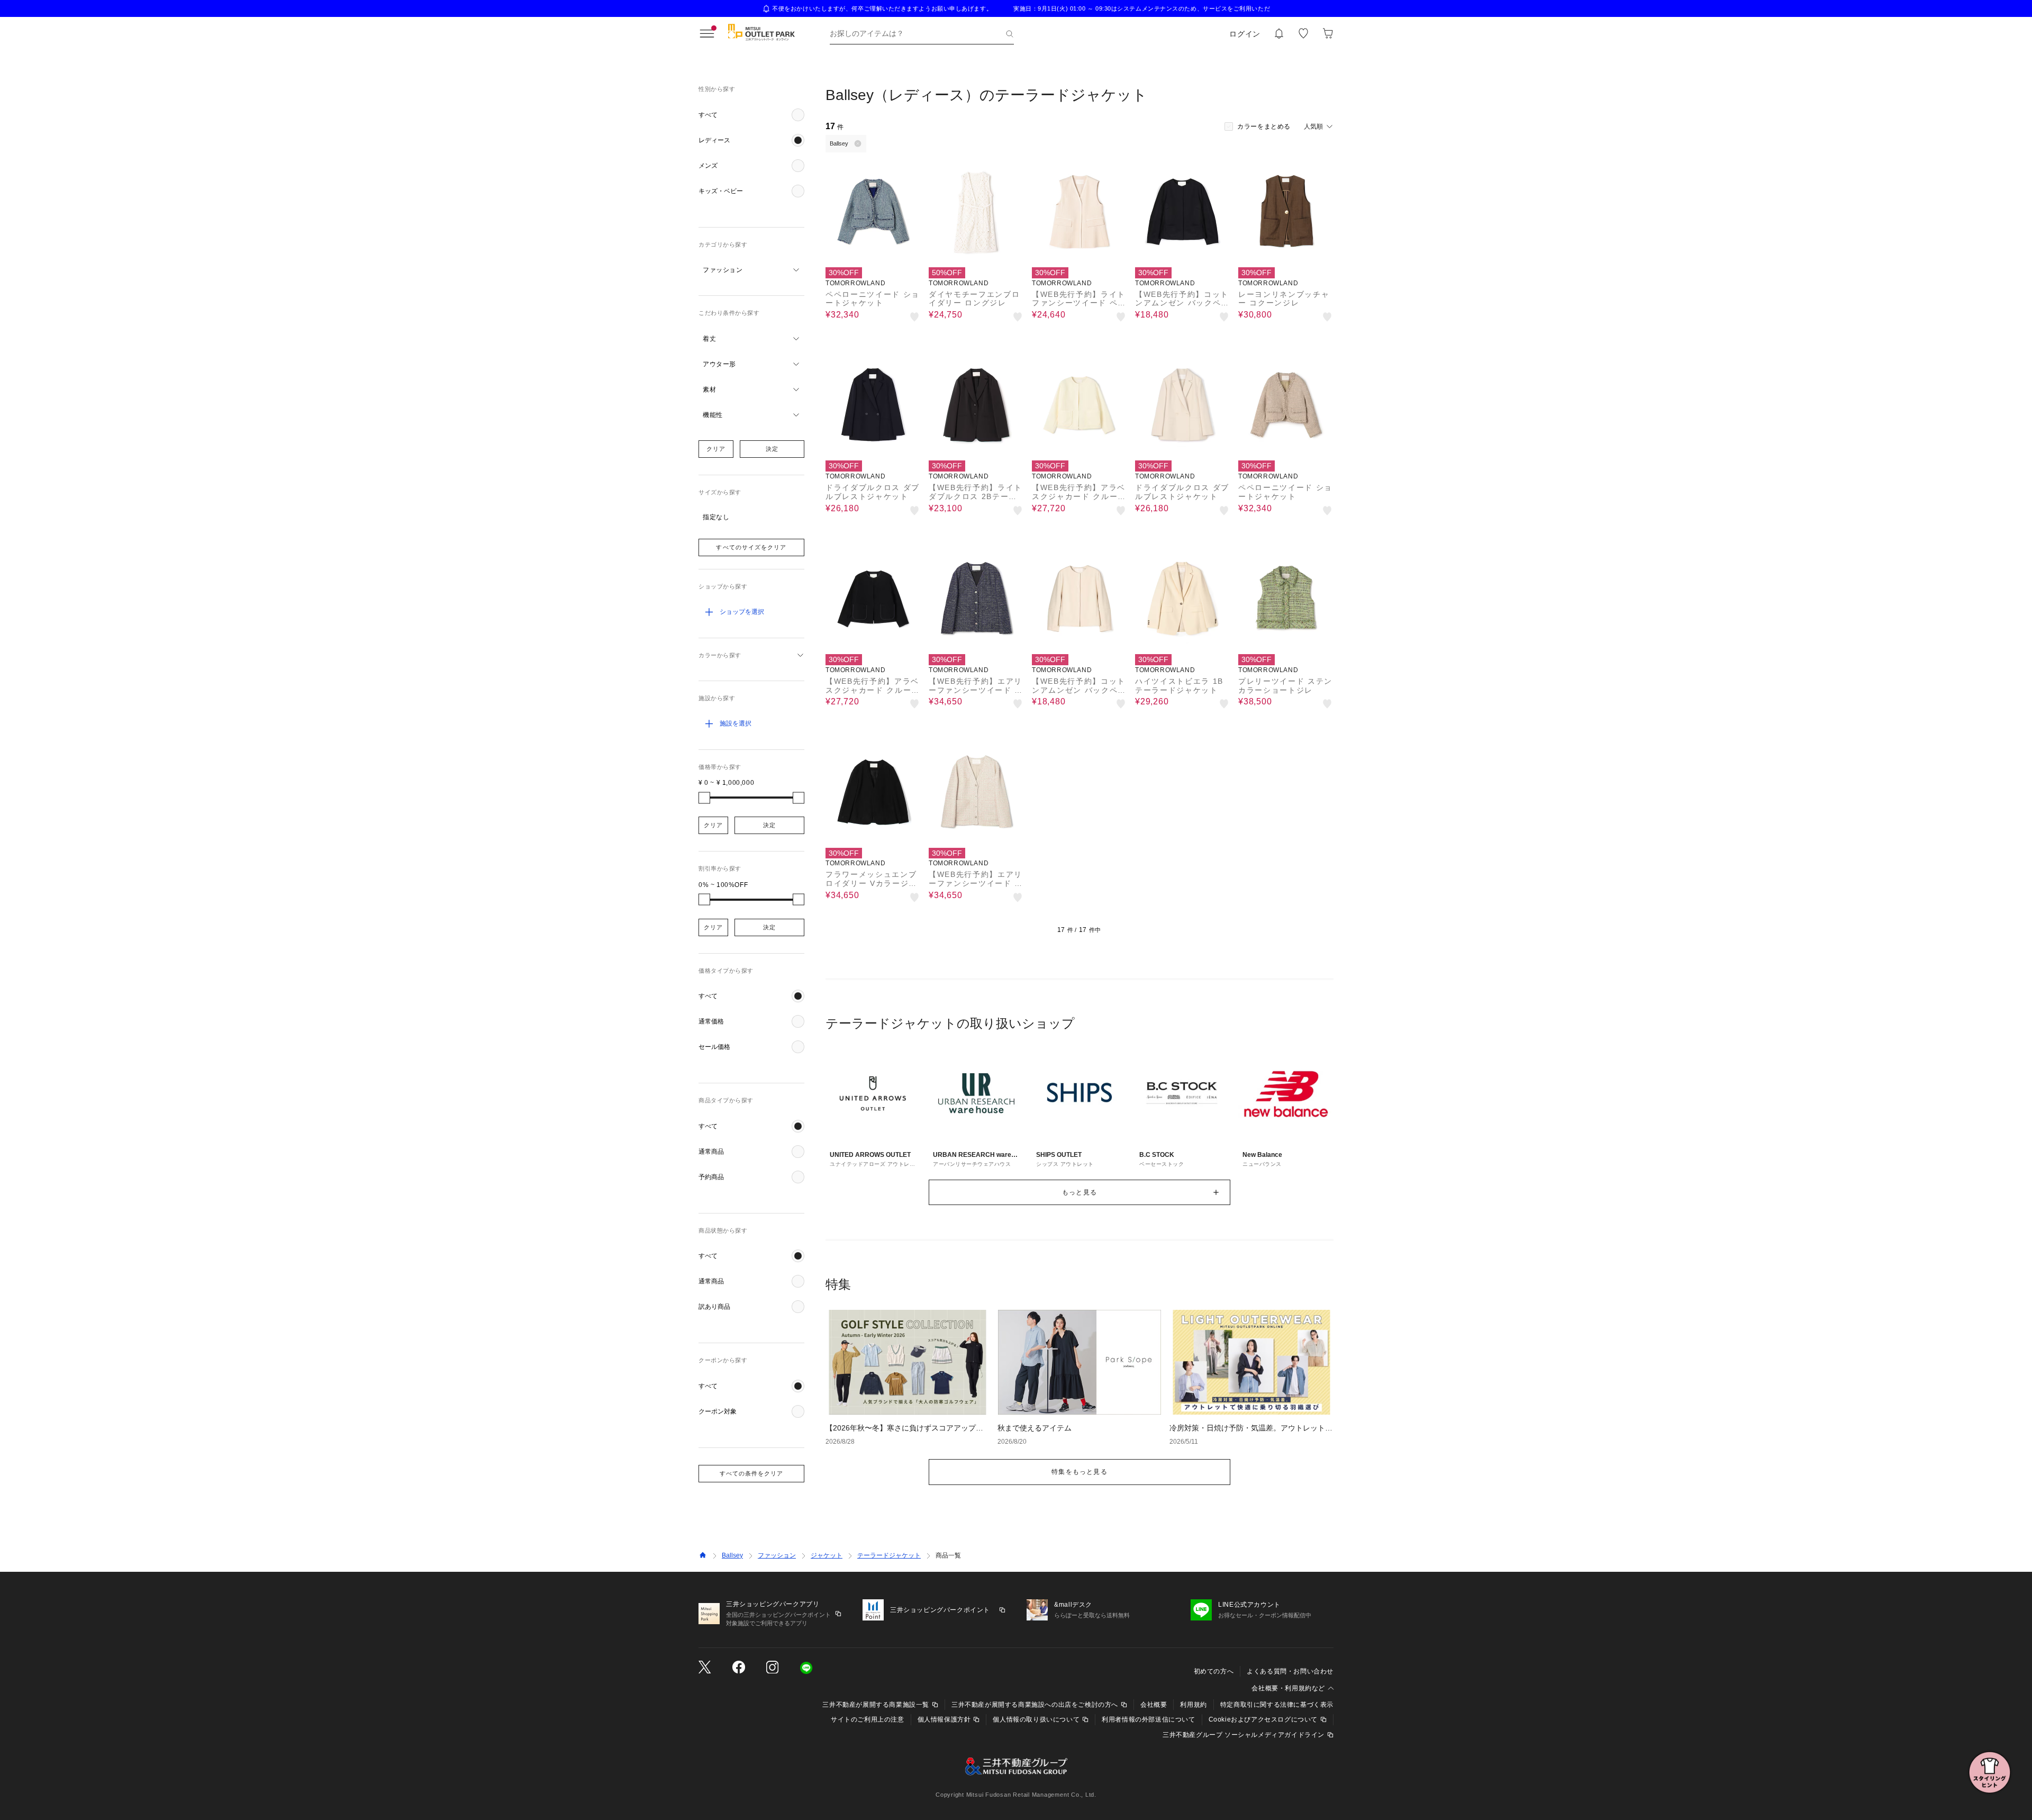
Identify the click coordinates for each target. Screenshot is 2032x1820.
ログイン (1245, 34)
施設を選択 (736, 723)
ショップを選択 (742, 612)
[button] (751, 115)
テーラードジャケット (889, 1555)
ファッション (777, 1555)
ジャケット (827, 1555)
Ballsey (732, 1555)
